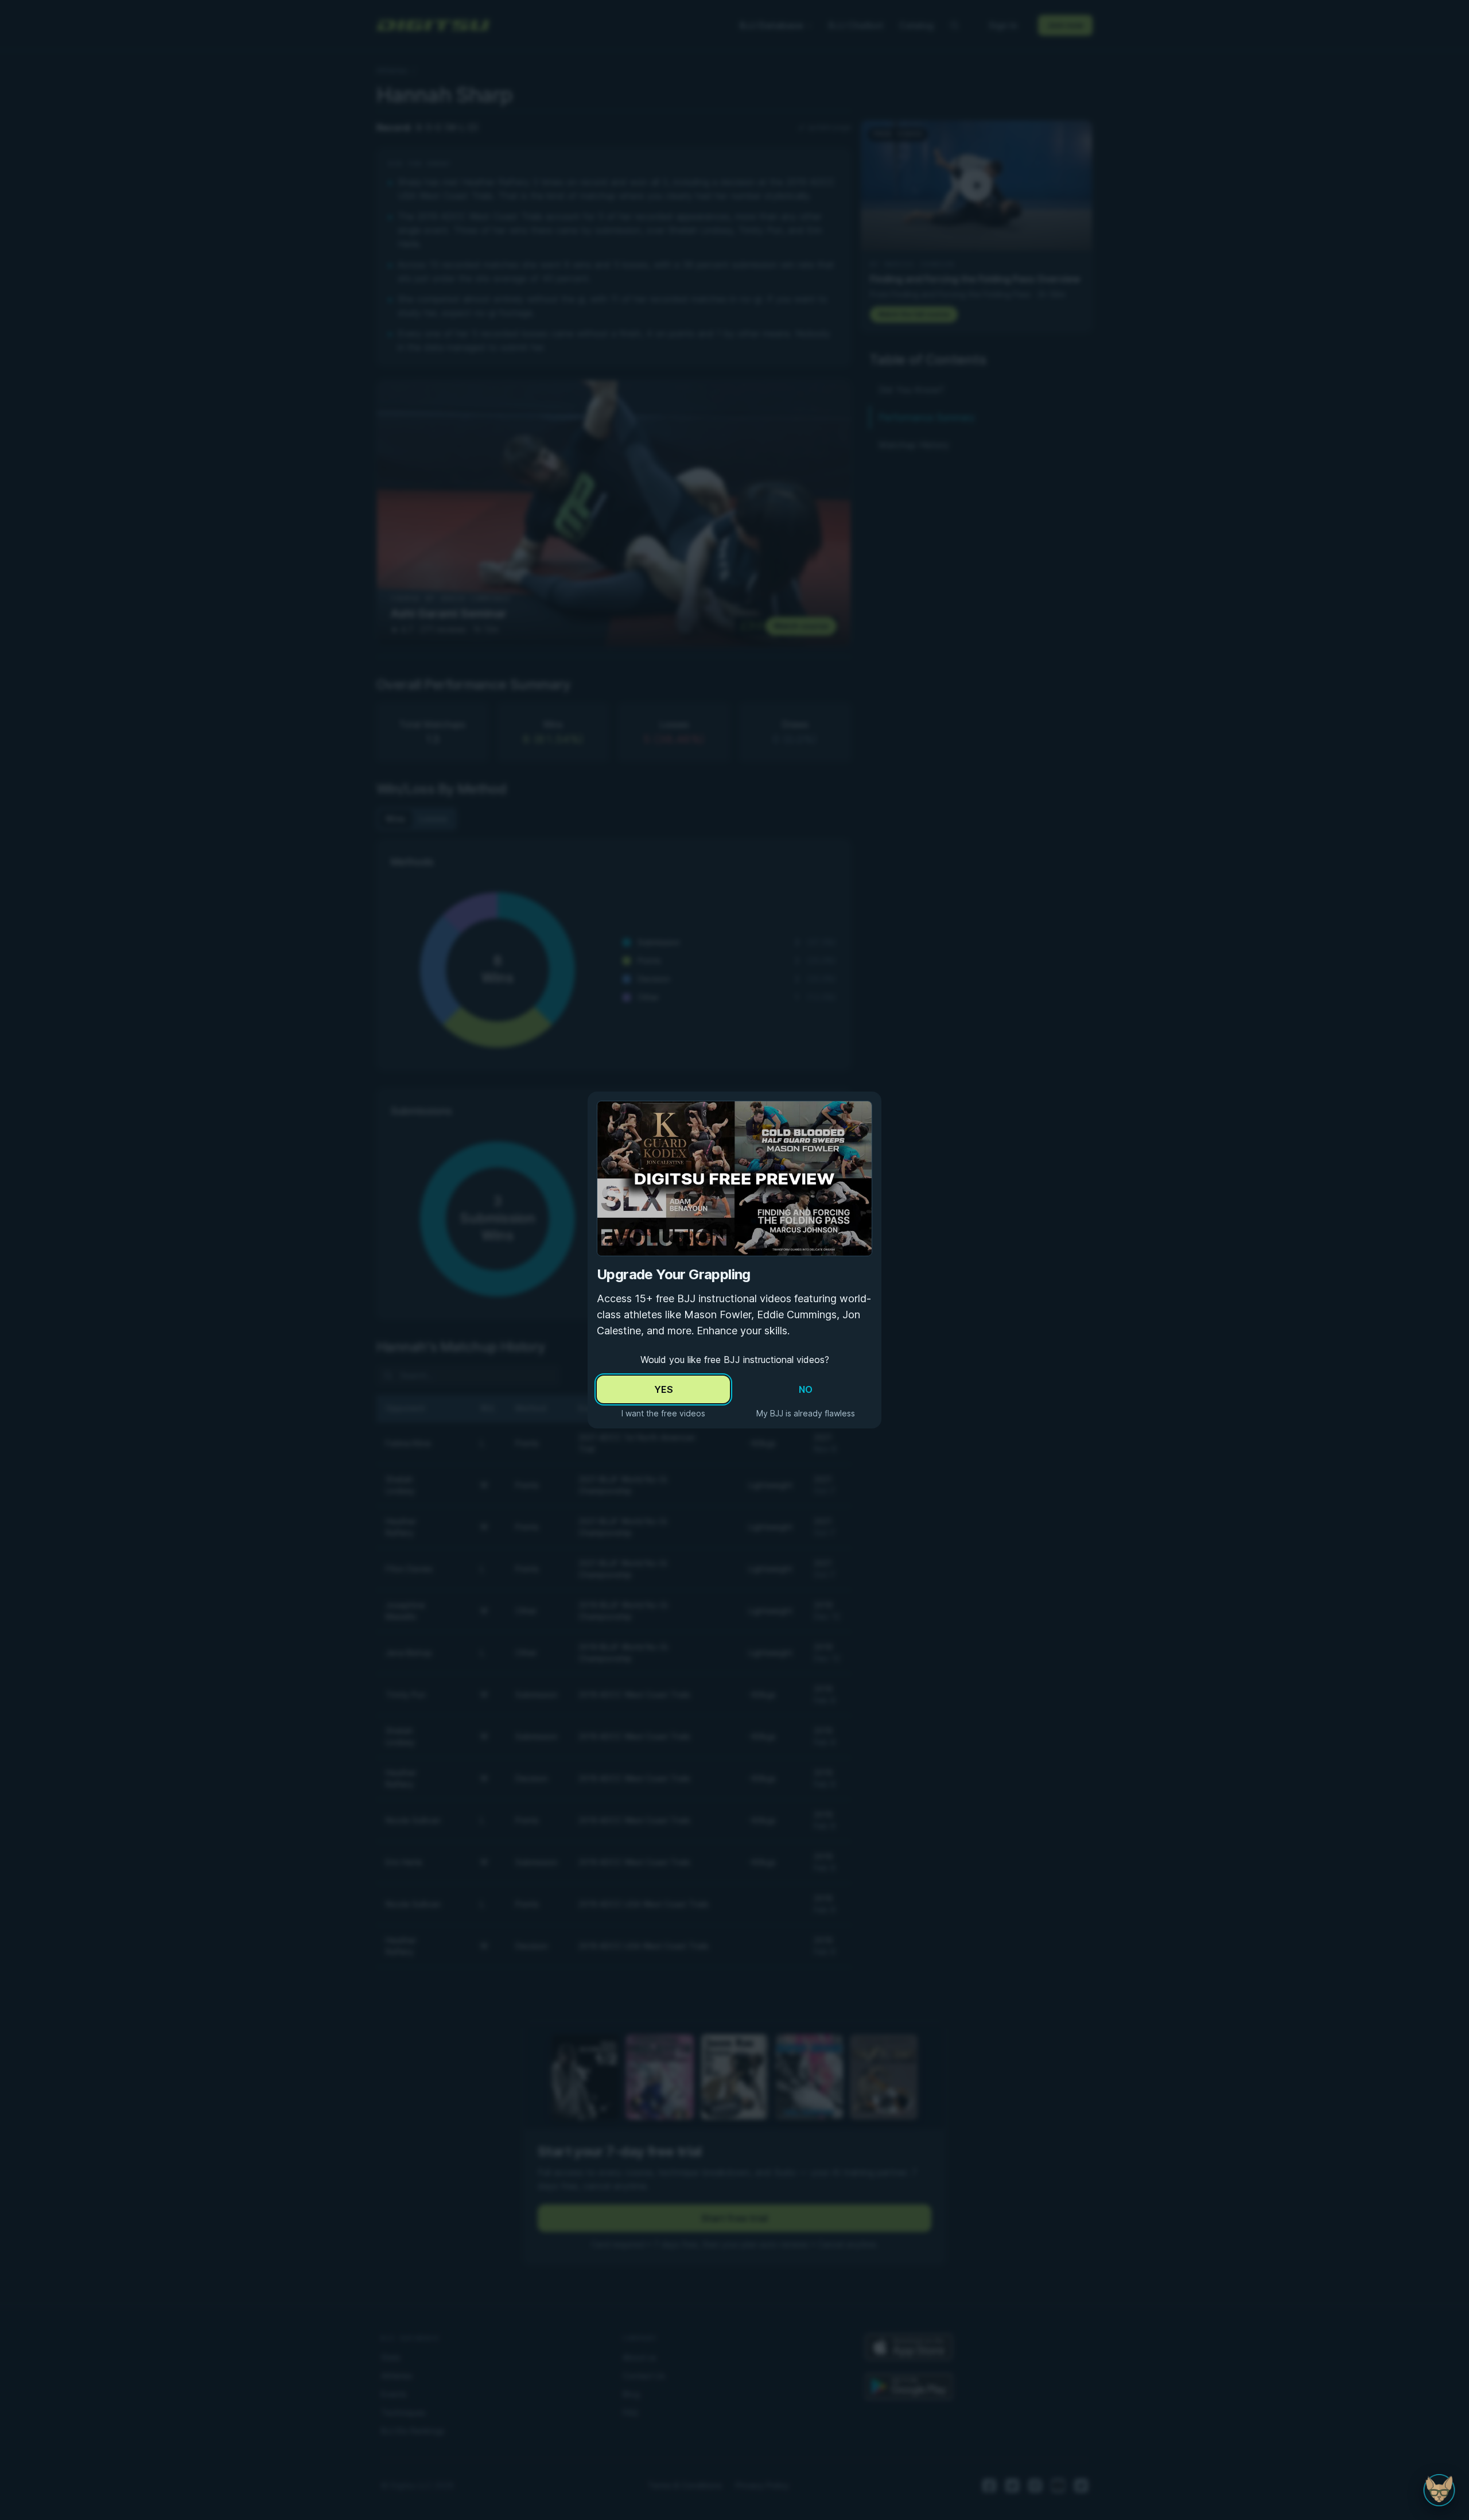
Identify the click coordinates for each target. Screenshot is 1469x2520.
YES (664, 1389)
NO (806, 1389)
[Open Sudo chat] (1439, 2490)
